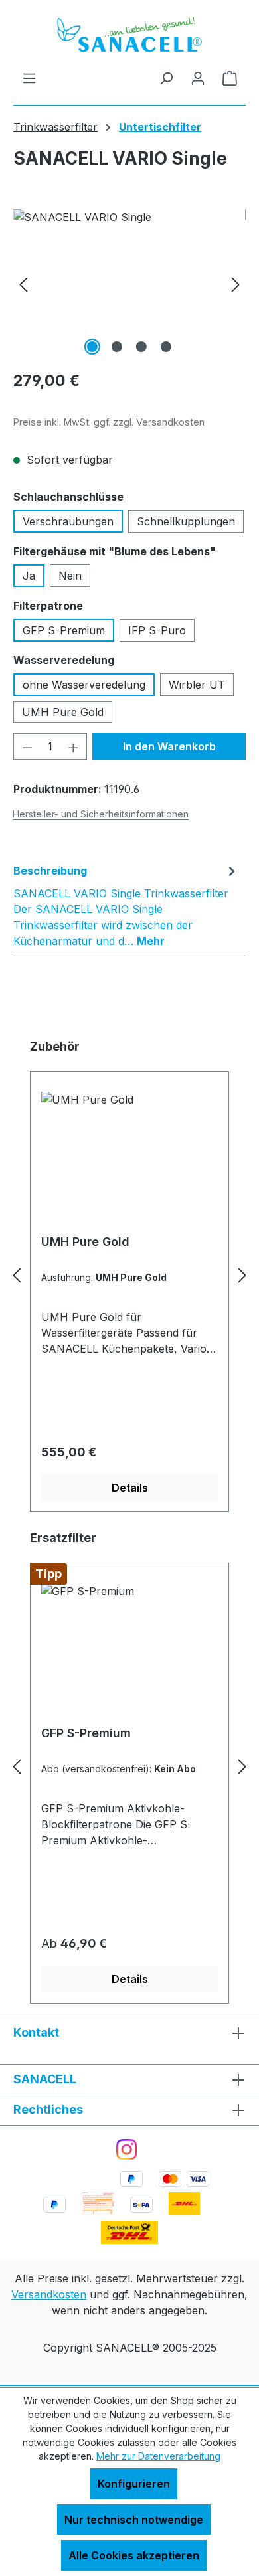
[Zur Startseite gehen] (129, 35)
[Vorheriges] (23, 284)
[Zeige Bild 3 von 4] (141, 347)
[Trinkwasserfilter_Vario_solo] (129, 284)
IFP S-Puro (157, 630)
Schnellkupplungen (186, 521)
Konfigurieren (134, 2484)
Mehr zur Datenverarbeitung (158, 2456)
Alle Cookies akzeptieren (134, 2555)
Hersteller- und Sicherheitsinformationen (101, 814)
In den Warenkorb (169, 746)
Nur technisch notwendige (134, 2520)
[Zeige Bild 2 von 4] (117, 347)
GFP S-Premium (64, 630)
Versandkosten (49, 2294)
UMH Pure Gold (63, 712)
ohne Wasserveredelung (84, 685)
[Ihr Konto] (198, 78)
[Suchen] (166, 78)
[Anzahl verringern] (27, 746)
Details (130, 1488)
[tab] (126, 905)
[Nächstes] (236, 284)
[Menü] (29, 78)
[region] (129, 284)
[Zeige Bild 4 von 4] (166, 347)
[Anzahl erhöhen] (74, 746)
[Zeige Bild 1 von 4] (92, 347)
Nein (70, 576)
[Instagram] (127, 2149)
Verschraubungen (68, 521)
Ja (29, 576)
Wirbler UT (197, 685)
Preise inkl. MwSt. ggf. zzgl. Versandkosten (109, 422)
